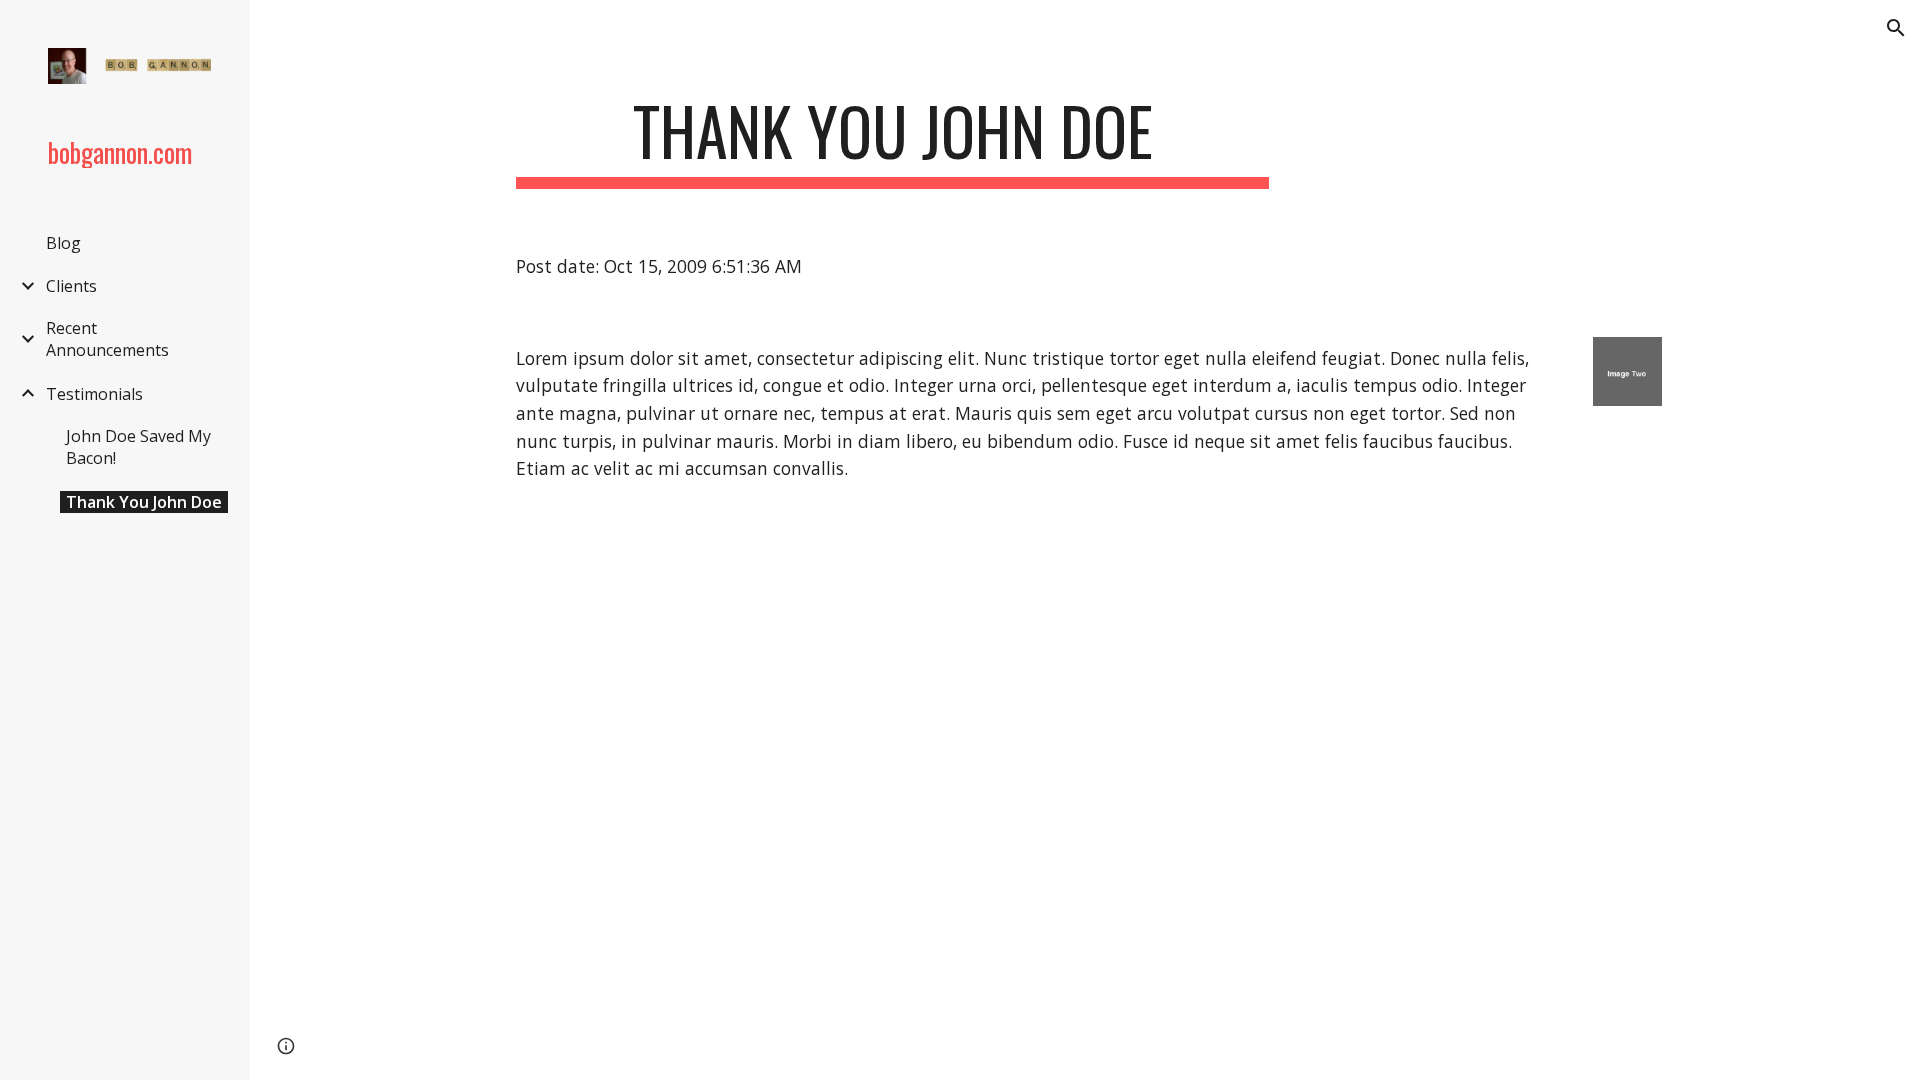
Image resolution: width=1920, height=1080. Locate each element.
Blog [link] (63, 243)
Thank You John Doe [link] (144, 502)
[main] (893, 140)
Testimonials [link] (94, 394)
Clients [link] (71, 286)
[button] (1896, 28)
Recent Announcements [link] (107, 339)
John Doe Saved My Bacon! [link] (138, 447)
